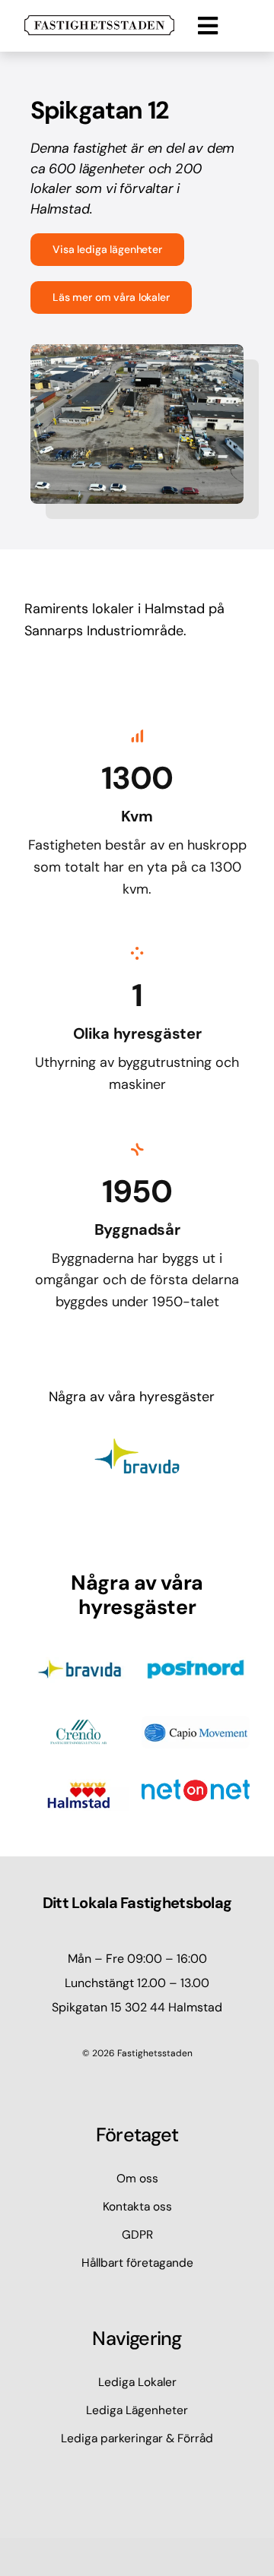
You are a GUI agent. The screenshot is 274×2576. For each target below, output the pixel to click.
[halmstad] (78, 1786)
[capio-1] (196, 1723)
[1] (99, 22)
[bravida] (78, 1660)
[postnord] (196, 1660)
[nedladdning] (137, 1445)
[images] (196, 1786)
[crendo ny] (78, 1723)
